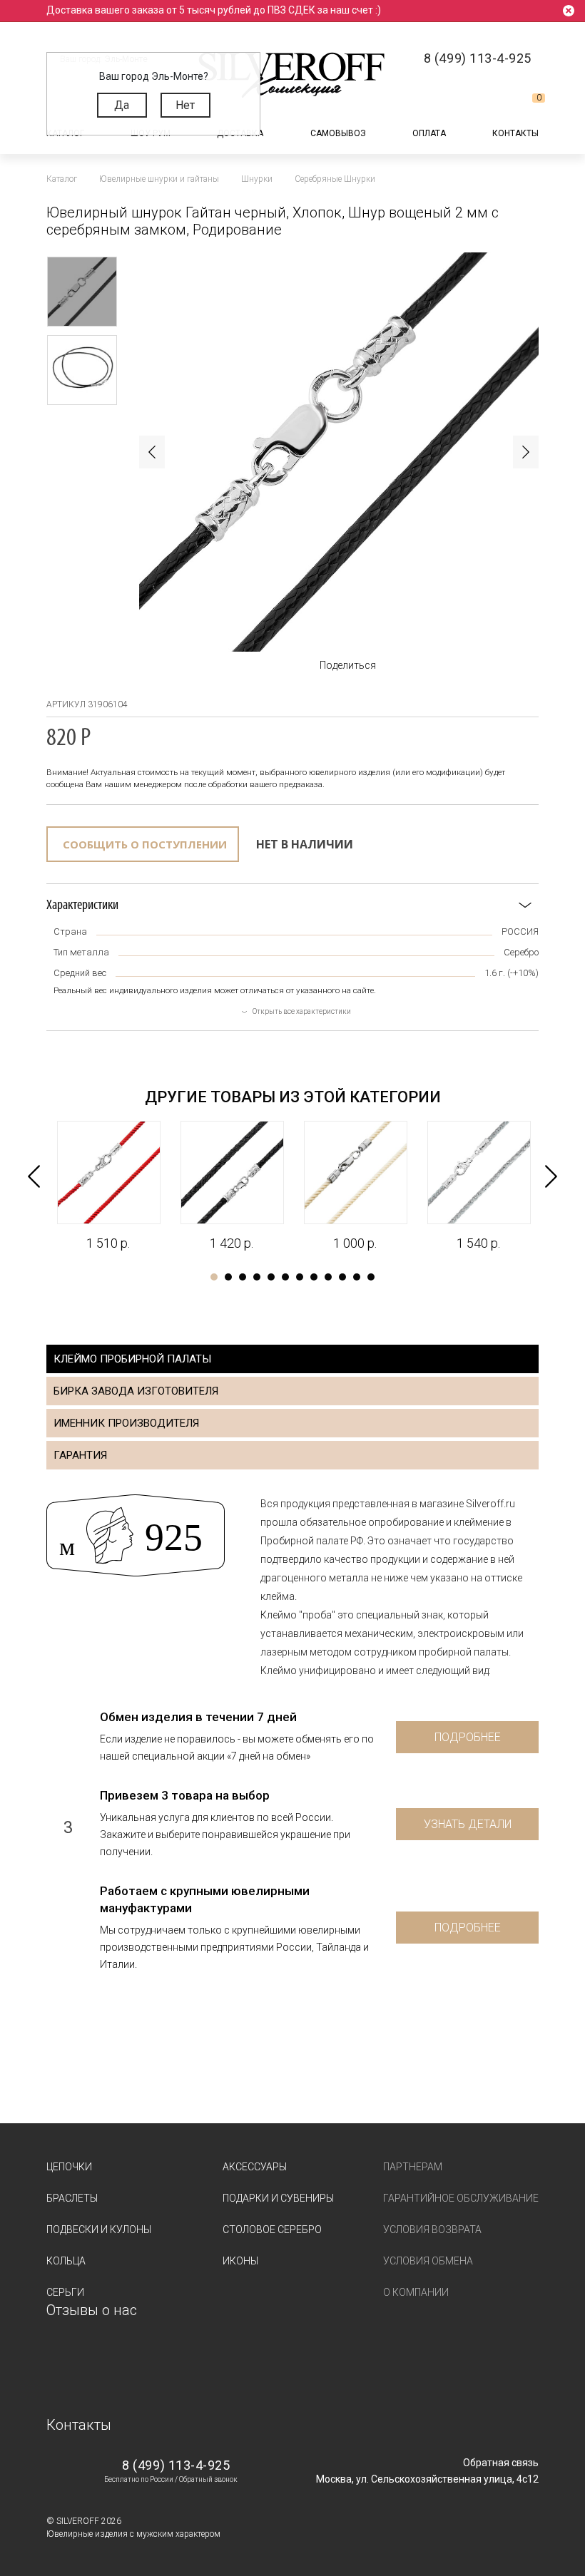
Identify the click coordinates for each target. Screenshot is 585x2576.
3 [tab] (243, 1277)
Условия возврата (432, 2229)
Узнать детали (468, 1824)
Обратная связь (501, 2463)
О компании (416, 2292)
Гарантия (80, 1455)
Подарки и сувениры (278, 2198)
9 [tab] (328, 1277)
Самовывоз (338, 133)
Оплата (429, 133)
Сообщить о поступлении (145, 844)
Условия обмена (428, 2261)
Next (526, 452)
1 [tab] (214, 1277)
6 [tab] (285, 1277)
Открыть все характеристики (302, 1011)
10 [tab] (342, 1277)
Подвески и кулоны (99, 2229)
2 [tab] (228, 1277)
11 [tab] (357, 1277)
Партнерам (413, 2167)
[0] (527, 103)
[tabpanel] (108, 1186)
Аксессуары (255, 2167)
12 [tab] (371, 1277)
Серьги (65, 2292)
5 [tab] (271, 1277)
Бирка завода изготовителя (136, 1391)
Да (122, 105)
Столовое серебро (272, 2229)
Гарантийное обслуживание (461, 2198)
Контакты (515, 133)
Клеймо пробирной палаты (132, 1359)
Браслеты (72, 2198)
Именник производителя (126, 1423)
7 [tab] (300, 1277)
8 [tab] (314, 1277)
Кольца (66, 2261)
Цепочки (69, 2167)
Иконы (240, 2261)
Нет (185, 105)
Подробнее (468, 1737)
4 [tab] (257, 1277)
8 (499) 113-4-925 (176, 2465)
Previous (152, 452)
